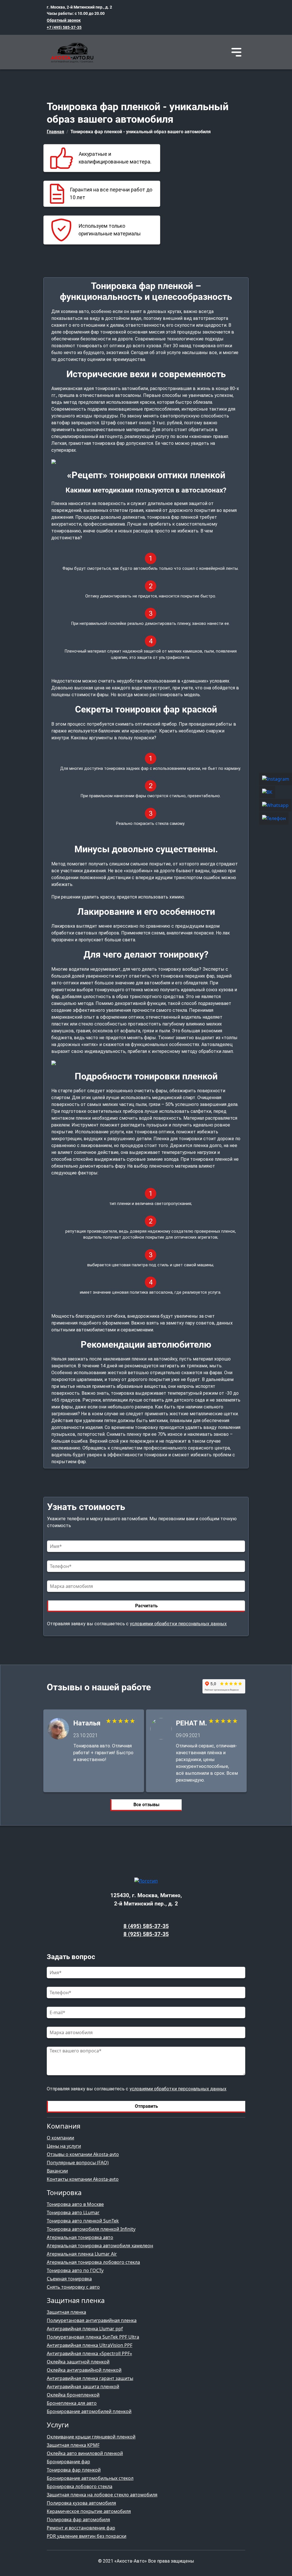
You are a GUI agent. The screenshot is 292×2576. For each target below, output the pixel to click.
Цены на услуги (64, 2146)
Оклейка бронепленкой (73, 2395)
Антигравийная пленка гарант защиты (90, 2378)
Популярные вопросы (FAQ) (78, 2163)
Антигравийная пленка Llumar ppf (85, 2329)
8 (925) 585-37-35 (146, 1934)
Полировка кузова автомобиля (81, 2503)
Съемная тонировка (69, 2279)
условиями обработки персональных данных (178, 1624)
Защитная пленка (66, 2312)
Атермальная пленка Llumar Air (82, 2254)
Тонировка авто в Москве (75, 2204)
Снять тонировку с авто (73, 2287)
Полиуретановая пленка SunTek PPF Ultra (93, 2337)
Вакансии (57, 2171)
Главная (55, 132)
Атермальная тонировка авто (80, 2237)
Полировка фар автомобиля (78, 2520)
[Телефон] (276, 819)
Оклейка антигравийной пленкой (84, 2370)
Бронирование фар (68, 2462)
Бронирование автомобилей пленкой (89, 2411)
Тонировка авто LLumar (73, 2212)
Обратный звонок (64, 20)
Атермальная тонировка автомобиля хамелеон (100, 2246)
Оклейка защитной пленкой (78, 2362)
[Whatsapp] (276, 805)
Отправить (146, 2106)
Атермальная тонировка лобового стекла (93, 2262)
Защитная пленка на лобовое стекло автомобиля (102, 2495)
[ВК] (276, 792)
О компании (60, 2138)
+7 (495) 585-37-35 (64, 28)
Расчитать (146, 1606)
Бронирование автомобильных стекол (90, 2478)
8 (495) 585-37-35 (146, 1926)
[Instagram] (276, 779)
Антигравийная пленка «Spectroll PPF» (89, 2353)
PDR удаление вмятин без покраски (87, 2536)
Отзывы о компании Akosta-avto (83, 2154)
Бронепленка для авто (72, 2403)
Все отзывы (146, 1805)
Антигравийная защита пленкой (83, 2387)
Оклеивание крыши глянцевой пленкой (91, 2437)
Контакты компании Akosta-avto (83, 2179)
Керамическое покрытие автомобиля (89, 2511)
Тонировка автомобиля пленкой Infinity (91, 2229)
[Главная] (71, 52)
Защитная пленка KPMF (73, 2445)
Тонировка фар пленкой (74, 2470)
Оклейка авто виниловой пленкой (85, 2453)
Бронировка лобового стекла (80, 2486)
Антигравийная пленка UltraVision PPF (90, 2345)
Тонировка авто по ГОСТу (75, 2270)
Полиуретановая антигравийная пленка (92, 2320)
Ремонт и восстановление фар (81, 2528)
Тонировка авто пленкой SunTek (83, 2221)
